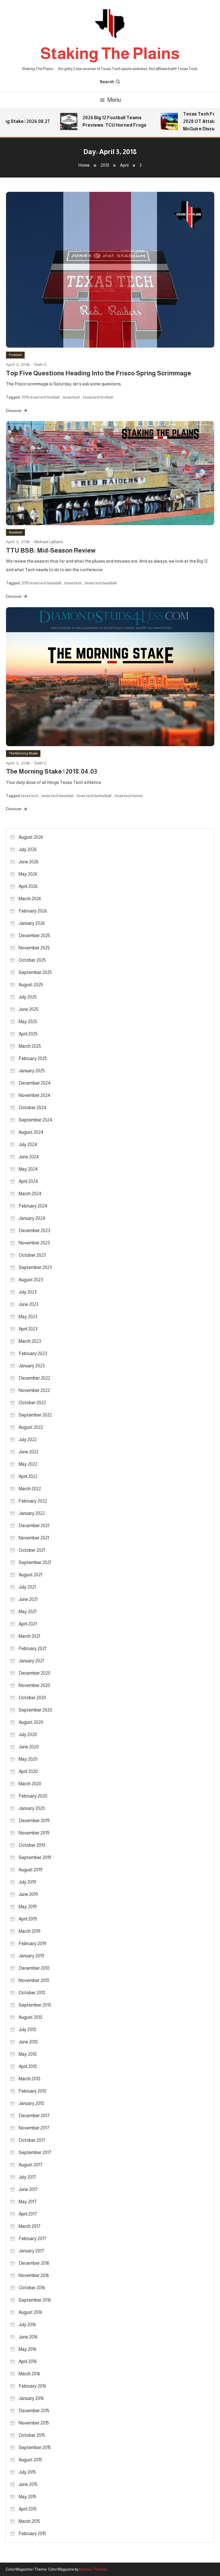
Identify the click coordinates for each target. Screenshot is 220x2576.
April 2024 (28, 1181)
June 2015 (28, 2484)
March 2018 (30, 2079)
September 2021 (35, 1562)
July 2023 (28, 1292)
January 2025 (32, 1071)
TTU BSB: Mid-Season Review (51, 550)
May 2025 (28, 1022)
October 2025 (32, 960)
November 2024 (35, 1095)
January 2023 (32, 1366)
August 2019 (31, 1870)
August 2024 (31, 1132)
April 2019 (28, 1919)
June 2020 (29, 1747)
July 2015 (27, 2472)
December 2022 (34, 1378)
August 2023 (31, 1280)
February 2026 (33, 911)
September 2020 (35, 1710)
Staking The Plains (110, 53)
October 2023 (32, 1255)
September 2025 (35, 972)
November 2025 (34, 948)
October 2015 (32, 2435)
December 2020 (35, 1673)
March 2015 (29, 2521)
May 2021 (27, 1612)
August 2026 (31, 837)
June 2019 (28, 1894)
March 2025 (30, 1046)
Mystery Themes (93, 2569)
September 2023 (35, 1267)
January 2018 (31, 2103)
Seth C (41, 364)
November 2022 (34, 1390)
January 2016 (31, 2398)
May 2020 (28, 1759)
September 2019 (35, 1857)
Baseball (15, 532)
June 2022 (29, 1452)
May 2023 (28, 1317)
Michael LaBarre (49, 542)
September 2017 (35, 2152)
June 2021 (28, 1599)
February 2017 (33, 2239)
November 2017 (34, 2128)
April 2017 (28, 2214)
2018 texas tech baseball (41, 583)
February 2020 (33, 1796)
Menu (114, 100)
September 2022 (35, 1415)
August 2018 (31, 2017)
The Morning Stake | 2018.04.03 (52, 771)
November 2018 (34, 1980)
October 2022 (32, 1403)
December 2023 (34, 1231)
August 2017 (31, 2165)
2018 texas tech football (40, 397)
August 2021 (30, 1575)
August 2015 (30, 2460)
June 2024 (29, 1157)
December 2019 (34, 1821)
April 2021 (28, 1624)
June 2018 (28, 2042)
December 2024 (35, 1083)
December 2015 (34, 2411)
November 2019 (34, 1833)
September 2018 (35, 2005)
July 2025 (28, 997)
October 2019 (32, 1845)
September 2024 (36, 1120)
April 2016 (28, 2361)
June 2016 (28, 2337)
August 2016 (30, 2312)
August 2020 (31, 1722)
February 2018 (33, 2091)
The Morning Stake (23, 753)
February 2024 (33, 1206)
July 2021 (27, 1587)
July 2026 (28, 849)
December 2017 (34, 2116)
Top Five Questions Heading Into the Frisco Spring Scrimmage (99, 373)
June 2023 (29, 1304)
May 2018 (28, 2054)
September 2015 (35, 2448)
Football (15, 355)
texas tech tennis (129, 796)
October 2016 (32, 2288)
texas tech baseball (101, 583)
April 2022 (28, 1476)
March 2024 (30, 1194)
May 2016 (27, 2349)
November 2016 (34, 2275)
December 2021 (34, 1526)
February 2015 (32, 2534)
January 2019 (31, 1956)
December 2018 (34, 1968)
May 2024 (28, 1169)
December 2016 (34, 2263)
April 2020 (28, 1771)
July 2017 (27, 2177)
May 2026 (28, 874)
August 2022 (31, 1427)
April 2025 (28, 1034)
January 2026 (32, 923)
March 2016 (29, 2374)
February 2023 (33, 1353)
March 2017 (30, 2226)
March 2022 (30, 1489)
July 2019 (27, 1882)
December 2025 (34, 936)
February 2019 (33, 1944)
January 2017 (31, 2251)
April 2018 (28, 2066)
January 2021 (31, 1661)
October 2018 (32, 1993)
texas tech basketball (94, 796)
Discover (14, 411)
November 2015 (34, 2423)
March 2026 (30, 899)
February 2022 (33, 1501)
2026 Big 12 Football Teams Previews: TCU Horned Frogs (103, 121)
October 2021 (32, 1550)
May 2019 (28, 1907)
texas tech (71, 397)
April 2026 (28, 886)
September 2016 (35, 2300)
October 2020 (32, 1698)
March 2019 (30, 1931)
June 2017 (28, 2189)
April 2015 (28, 2509)
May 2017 (28, 2202)
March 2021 (29, 1636)
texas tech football (98, 397)
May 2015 (27, 2497)
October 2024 (33, 1108)
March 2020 (30, 1784)
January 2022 (32, 1513)
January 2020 (32, 1808)
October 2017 (32, 2140)
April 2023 (28, 1329)
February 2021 (32, 1648)
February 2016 (32, 2386)
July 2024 (28, 1144)
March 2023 (30, 1341)
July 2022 (28, 1440)
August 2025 (31, 985)
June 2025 (29, 1009)
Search (107, 82)
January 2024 (32, 1218)
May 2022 (28, 1464)
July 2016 (27, 2325)
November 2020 (34, 1685)
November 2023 (34, 1243)
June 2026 (29, 862)
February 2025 (33, 1058)
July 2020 (28, 1735)
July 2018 (27, 2030)
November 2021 (34, 1538)
